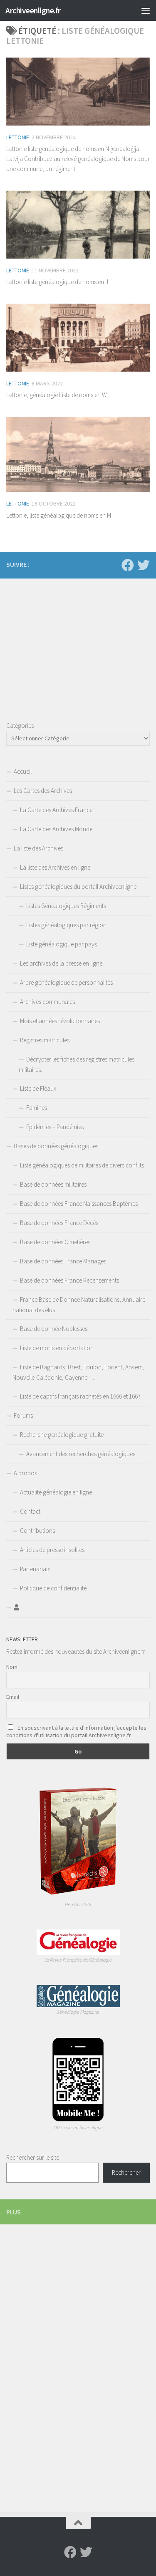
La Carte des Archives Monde (56, 829)
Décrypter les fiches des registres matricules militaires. (77, 1064)
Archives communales (47, 1002)
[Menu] (146, 10)
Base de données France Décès (59, 1223)
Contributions (37, 1531)
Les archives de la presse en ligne (61, 963)
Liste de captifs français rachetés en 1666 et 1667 (80, 1396)
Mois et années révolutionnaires (60, 1021)
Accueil (23, 771)
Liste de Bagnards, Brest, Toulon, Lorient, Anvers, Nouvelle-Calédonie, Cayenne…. (78, 1372)
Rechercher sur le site (33, 2157)
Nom (12, 1667)
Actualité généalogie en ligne (56, 1492)
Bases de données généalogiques (56, 1146)
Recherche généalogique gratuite (62, 1435)
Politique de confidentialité (53, 1588)
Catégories (20, 726)
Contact (30, 1511)
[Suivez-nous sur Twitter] (144, 565)
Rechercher (126, 2172)
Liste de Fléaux (38, 1088)
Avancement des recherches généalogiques (81, 1454)
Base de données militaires (53, 1184)
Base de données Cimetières (55, 1242)
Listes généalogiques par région (66, 925)
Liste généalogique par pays (62, 944)
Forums (23, 1415)
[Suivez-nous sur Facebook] (128, 565)
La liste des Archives (38, 848)
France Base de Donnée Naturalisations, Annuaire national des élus (79, 1305)
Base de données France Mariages (63, 1261)
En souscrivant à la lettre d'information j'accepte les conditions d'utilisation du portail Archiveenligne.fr (76, 1731)
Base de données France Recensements (69, 1280)
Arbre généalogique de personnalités (66, 982)
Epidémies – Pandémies (55, 1127)
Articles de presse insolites (52, 1550)
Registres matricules (45, 1040)
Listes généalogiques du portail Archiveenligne (78, 887)
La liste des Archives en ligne (55, 867)
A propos (25, 1473)
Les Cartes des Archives (43, 791)
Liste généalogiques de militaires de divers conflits (82, 1165)
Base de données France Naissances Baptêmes (79, 1204)
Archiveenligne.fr (33, 10)
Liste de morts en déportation (57, 1348)
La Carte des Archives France (56, 810)
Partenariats (35, 1569)
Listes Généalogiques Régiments (66, 906)
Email (13, 1697)
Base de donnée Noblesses (54, 1329)
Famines (37, 1108)
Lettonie (18, 137)
